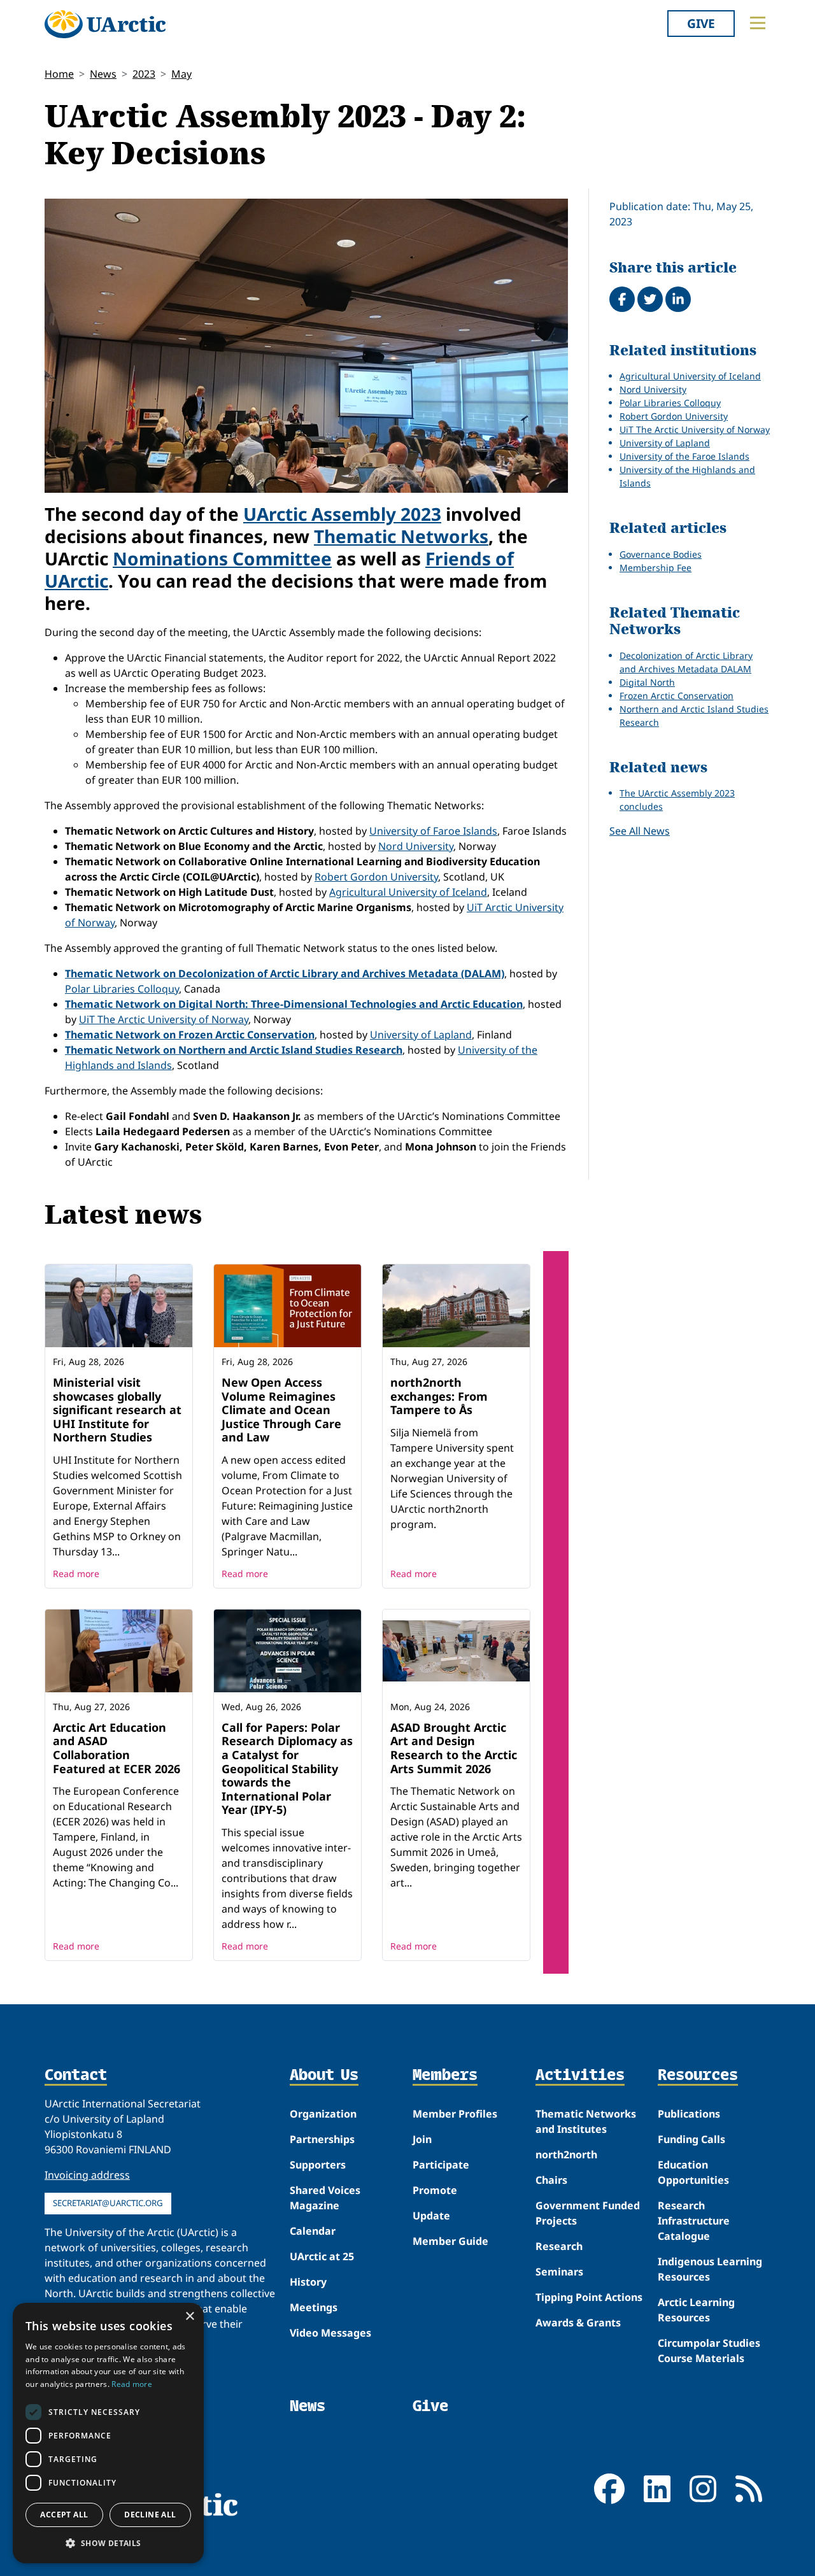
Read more (76, 1574)
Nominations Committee (222, 558)
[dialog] (108, 2433)
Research (559, 2246)
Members (445, 2076)
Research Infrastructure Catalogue (694, 2221)
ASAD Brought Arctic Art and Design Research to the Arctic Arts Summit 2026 (454, 1748)
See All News (640, 831)
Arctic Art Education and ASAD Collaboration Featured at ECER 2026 (117, 1748)
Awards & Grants (578, 2323)
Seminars (559, 2272)
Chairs (551, 2180)
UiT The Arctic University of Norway (164, 1019)
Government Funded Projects (588, 2213)
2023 (144, 74)
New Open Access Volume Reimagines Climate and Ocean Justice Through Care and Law (281, 1410)
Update (431, 2216)
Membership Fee (656, 568)
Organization (323, 2114)
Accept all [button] (64, 2515)
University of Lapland (421, 1035)
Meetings (314, 2307)
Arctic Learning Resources (696, 2310)
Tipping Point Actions (589, 2297)
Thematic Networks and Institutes (586, 2121)
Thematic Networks (401, 536)
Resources (698, 2076)
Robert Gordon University (376, 877)
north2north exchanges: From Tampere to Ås (439, 1396)
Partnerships (322, 2139)
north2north (566, 2155)
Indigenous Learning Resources (710, 2269)
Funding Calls (691, 2139)
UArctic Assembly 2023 (342, 514)
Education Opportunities (693, 2172)
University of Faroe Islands (433, 831)
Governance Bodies (661, 554)
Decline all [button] (150, 2515)
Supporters (318, 2165)
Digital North (647, 682)
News (103, 74)
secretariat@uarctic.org (108, 2203)
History (308, 2282)
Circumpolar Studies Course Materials (709, 2351)
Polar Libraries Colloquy (122, 989)
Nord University (416, 846)
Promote (435, 2190)
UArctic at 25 (322, 2256)
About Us (324, 2076)
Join (422, 2139)
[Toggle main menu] (758, 23)
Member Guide (450, 2241)
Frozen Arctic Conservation (677, 696)
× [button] (189, 2317)
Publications (689, 2114)
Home (59, 74)
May (181, 74)
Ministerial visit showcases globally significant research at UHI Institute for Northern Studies (117, 1410)
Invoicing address (87, 2175)
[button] (108, 2543)
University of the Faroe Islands (684, 456)
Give (701, 23)
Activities (580, 2076)
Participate (441, 2165)
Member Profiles (455, 2114)
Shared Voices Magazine (325, 2198)
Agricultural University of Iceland (408, 892)
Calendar (313, 2231)
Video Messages (330, 2333)
